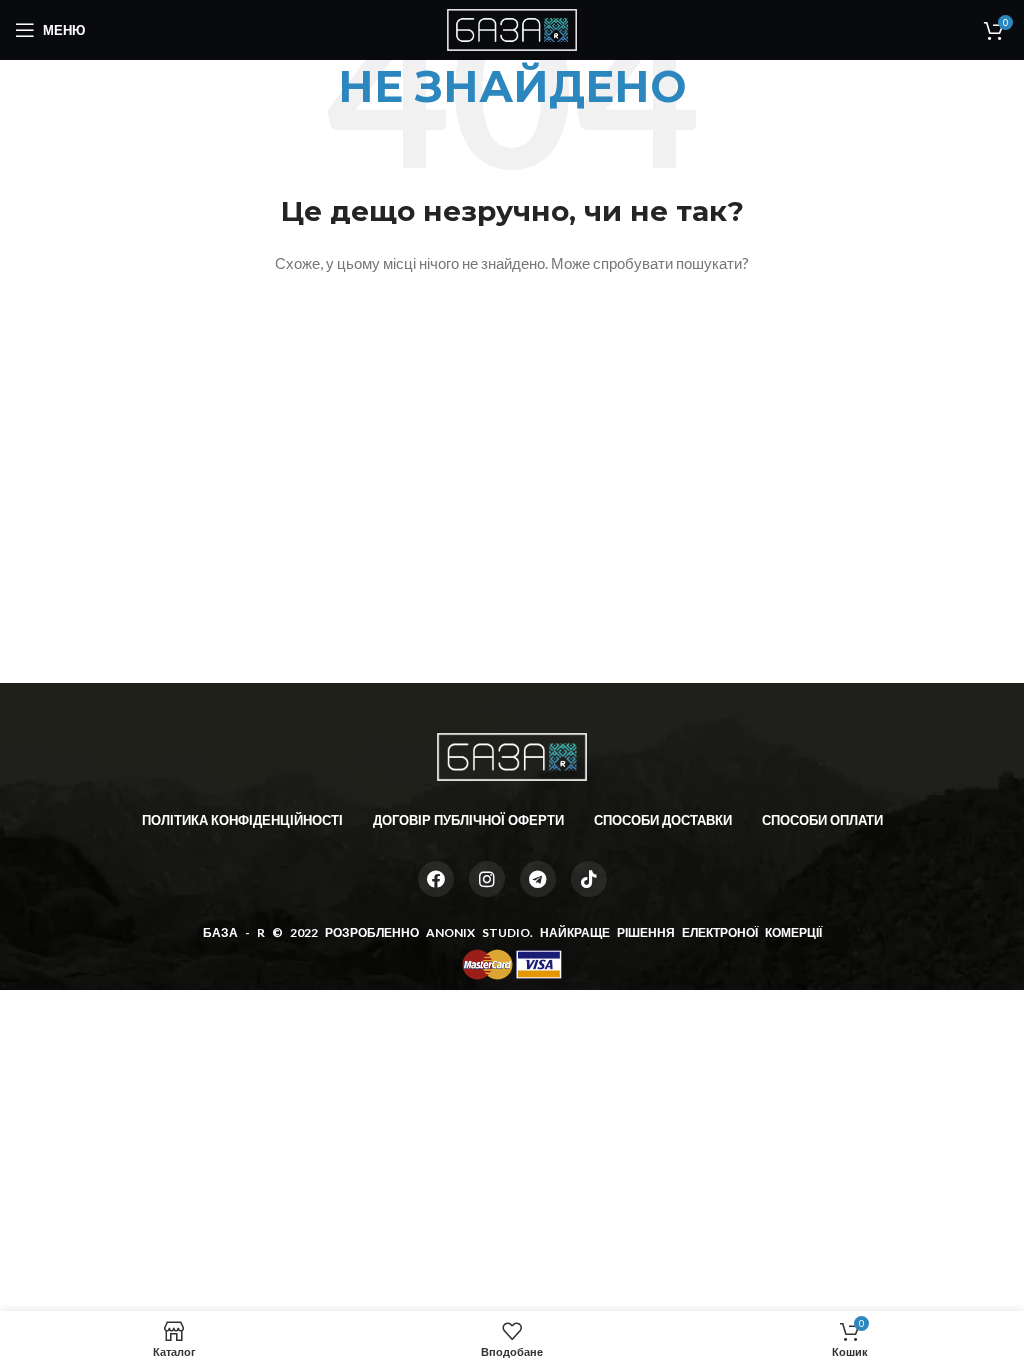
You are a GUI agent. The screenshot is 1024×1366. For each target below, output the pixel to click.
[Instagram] (487, 879)
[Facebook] (436, 879)
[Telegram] (538, 879)
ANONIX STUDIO (478, 932)
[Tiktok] (589, 879)
